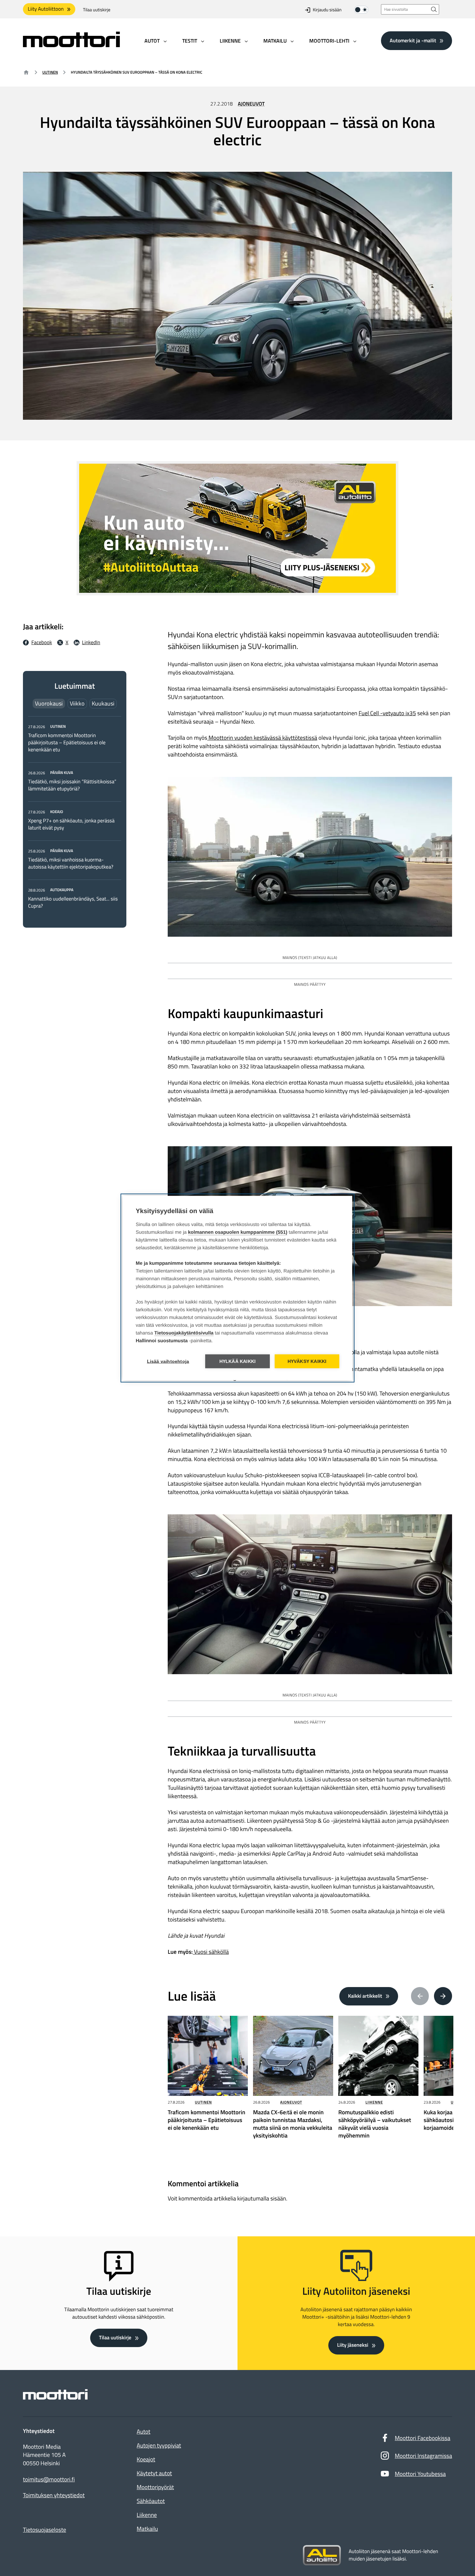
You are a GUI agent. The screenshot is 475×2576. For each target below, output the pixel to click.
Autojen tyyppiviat (159, 2445)
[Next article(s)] (443, 1996)
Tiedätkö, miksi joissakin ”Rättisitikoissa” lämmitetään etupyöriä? (72, 785)
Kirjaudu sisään (327, 10)
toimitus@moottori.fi (49, 2479)
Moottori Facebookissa (423, 2438)
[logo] (71, 45)
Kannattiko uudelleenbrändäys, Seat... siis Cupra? (73, 902)
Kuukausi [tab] (103, 703)
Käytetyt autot (154, 2473)
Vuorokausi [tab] (49, 703)
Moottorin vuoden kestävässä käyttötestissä (262, 738)
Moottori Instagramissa (423, 2456)
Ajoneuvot (251, 104)
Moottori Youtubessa (420, 2474)
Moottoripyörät (155, 2487)
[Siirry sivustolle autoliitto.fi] (322, 2555)
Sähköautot (151, 2501)
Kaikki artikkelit (365, 1996)
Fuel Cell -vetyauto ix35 (387, 713)
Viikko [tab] (77, 703)
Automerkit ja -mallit (413, 40)
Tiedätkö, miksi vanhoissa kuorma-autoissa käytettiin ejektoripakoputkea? (71, 863)
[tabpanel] (75, 816)
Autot (143, 2432)
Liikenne (374, 2102)
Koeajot (146, 2459)
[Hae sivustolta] (434, 9)
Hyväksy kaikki (307, 1361)
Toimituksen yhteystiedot (54, 2495)
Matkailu (147, 2529)
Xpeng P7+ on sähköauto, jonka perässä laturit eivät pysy (71, 824)
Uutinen (50, 72)
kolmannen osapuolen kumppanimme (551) (238, 1232)
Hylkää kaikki (238, 1361)
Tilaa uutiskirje (97, 10)
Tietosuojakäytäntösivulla (184, 1333)
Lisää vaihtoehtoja (168, 1361)
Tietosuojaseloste (45, 2530)
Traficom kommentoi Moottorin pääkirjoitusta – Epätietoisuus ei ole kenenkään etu (67, 743)
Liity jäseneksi (353, 2345)
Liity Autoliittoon (46, 9)
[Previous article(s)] (420, 1996)
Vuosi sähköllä (211, 1952)
